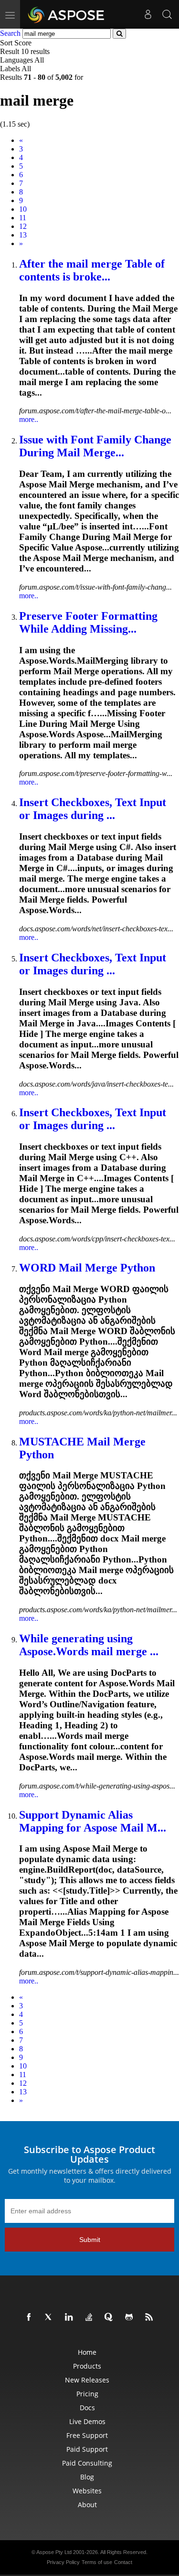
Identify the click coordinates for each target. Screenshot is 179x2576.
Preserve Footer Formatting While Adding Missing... (88, 622)
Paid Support (87, 2449)
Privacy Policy (63, 2562)
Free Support (87, 2435)
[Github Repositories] (131, 2317)
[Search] (167, 14)
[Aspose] (67, 14)
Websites (87, 2491)
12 (23, 226)
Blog (87, 2477)
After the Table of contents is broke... (92, 270)
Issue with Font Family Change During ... (95, 446)
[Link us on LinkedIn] (71, 2317)
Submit (90, 2240)
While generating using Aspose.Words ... (89, 1645)
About (87, 2505)
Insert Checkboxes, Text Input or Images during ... (93, 809)
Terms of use (97, 2562)
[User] (148, 14)
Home (87, 2352)
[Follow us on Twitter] (51, 2317)
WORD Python (87, 1268)
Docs (87, 2408)
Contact (123, 2562)
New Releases (87, 2380)
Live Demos (87, 2421)
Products (87, 2366)
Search (10, 33)
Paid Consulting (87, 2463)
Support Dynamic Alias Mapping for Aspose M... (93, 1821)
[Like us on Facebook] (31, 2317)
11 (23, 218)
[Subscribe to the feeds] (151, 2317)
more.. (29, 419)
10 (23, 209)
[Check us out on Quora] (111, 2317)
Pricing (87, 2394)
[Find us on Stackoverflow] (91, 2317)
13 (23, 235)
